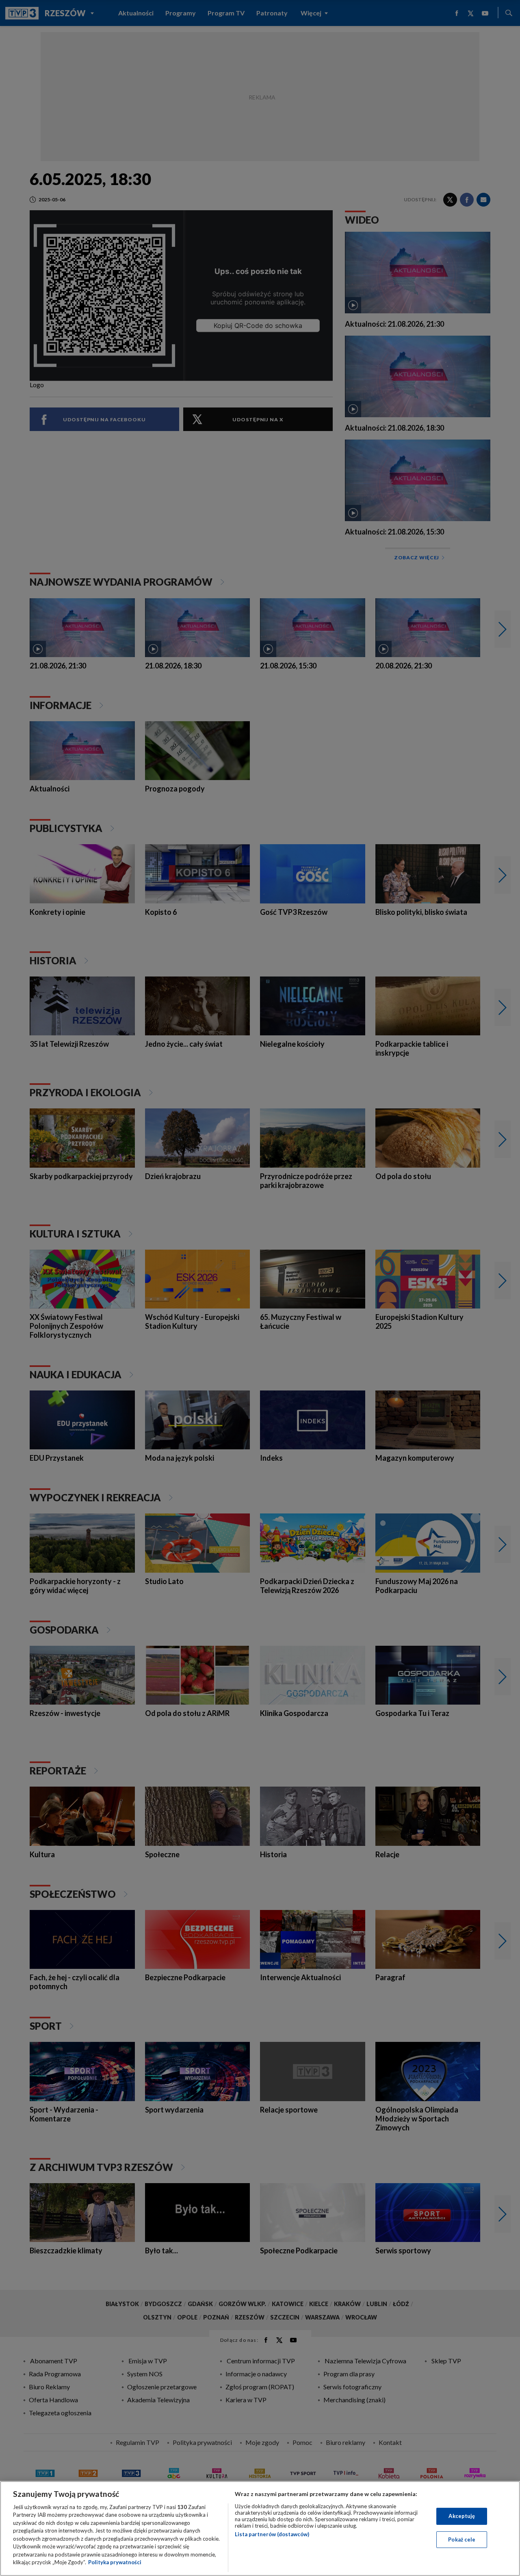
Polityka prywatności (115, 2562)
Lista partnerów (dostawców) (272, 2534)
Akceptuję (462, 2516)
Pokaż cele (462, 2539)
